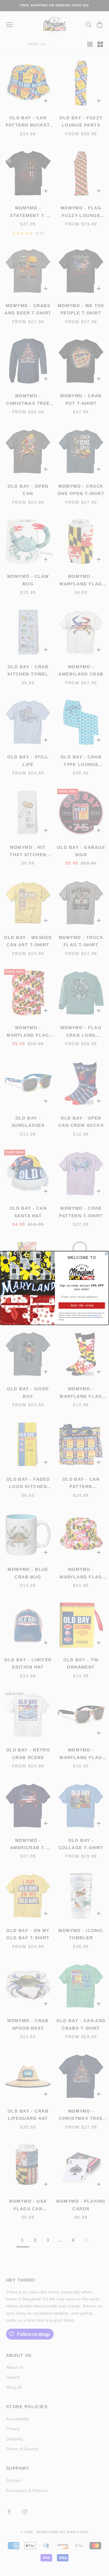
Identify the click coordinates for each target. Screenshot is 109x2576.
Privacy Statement (93, 1315)
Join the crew (82, 1305)
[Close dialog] (106, 1253)
